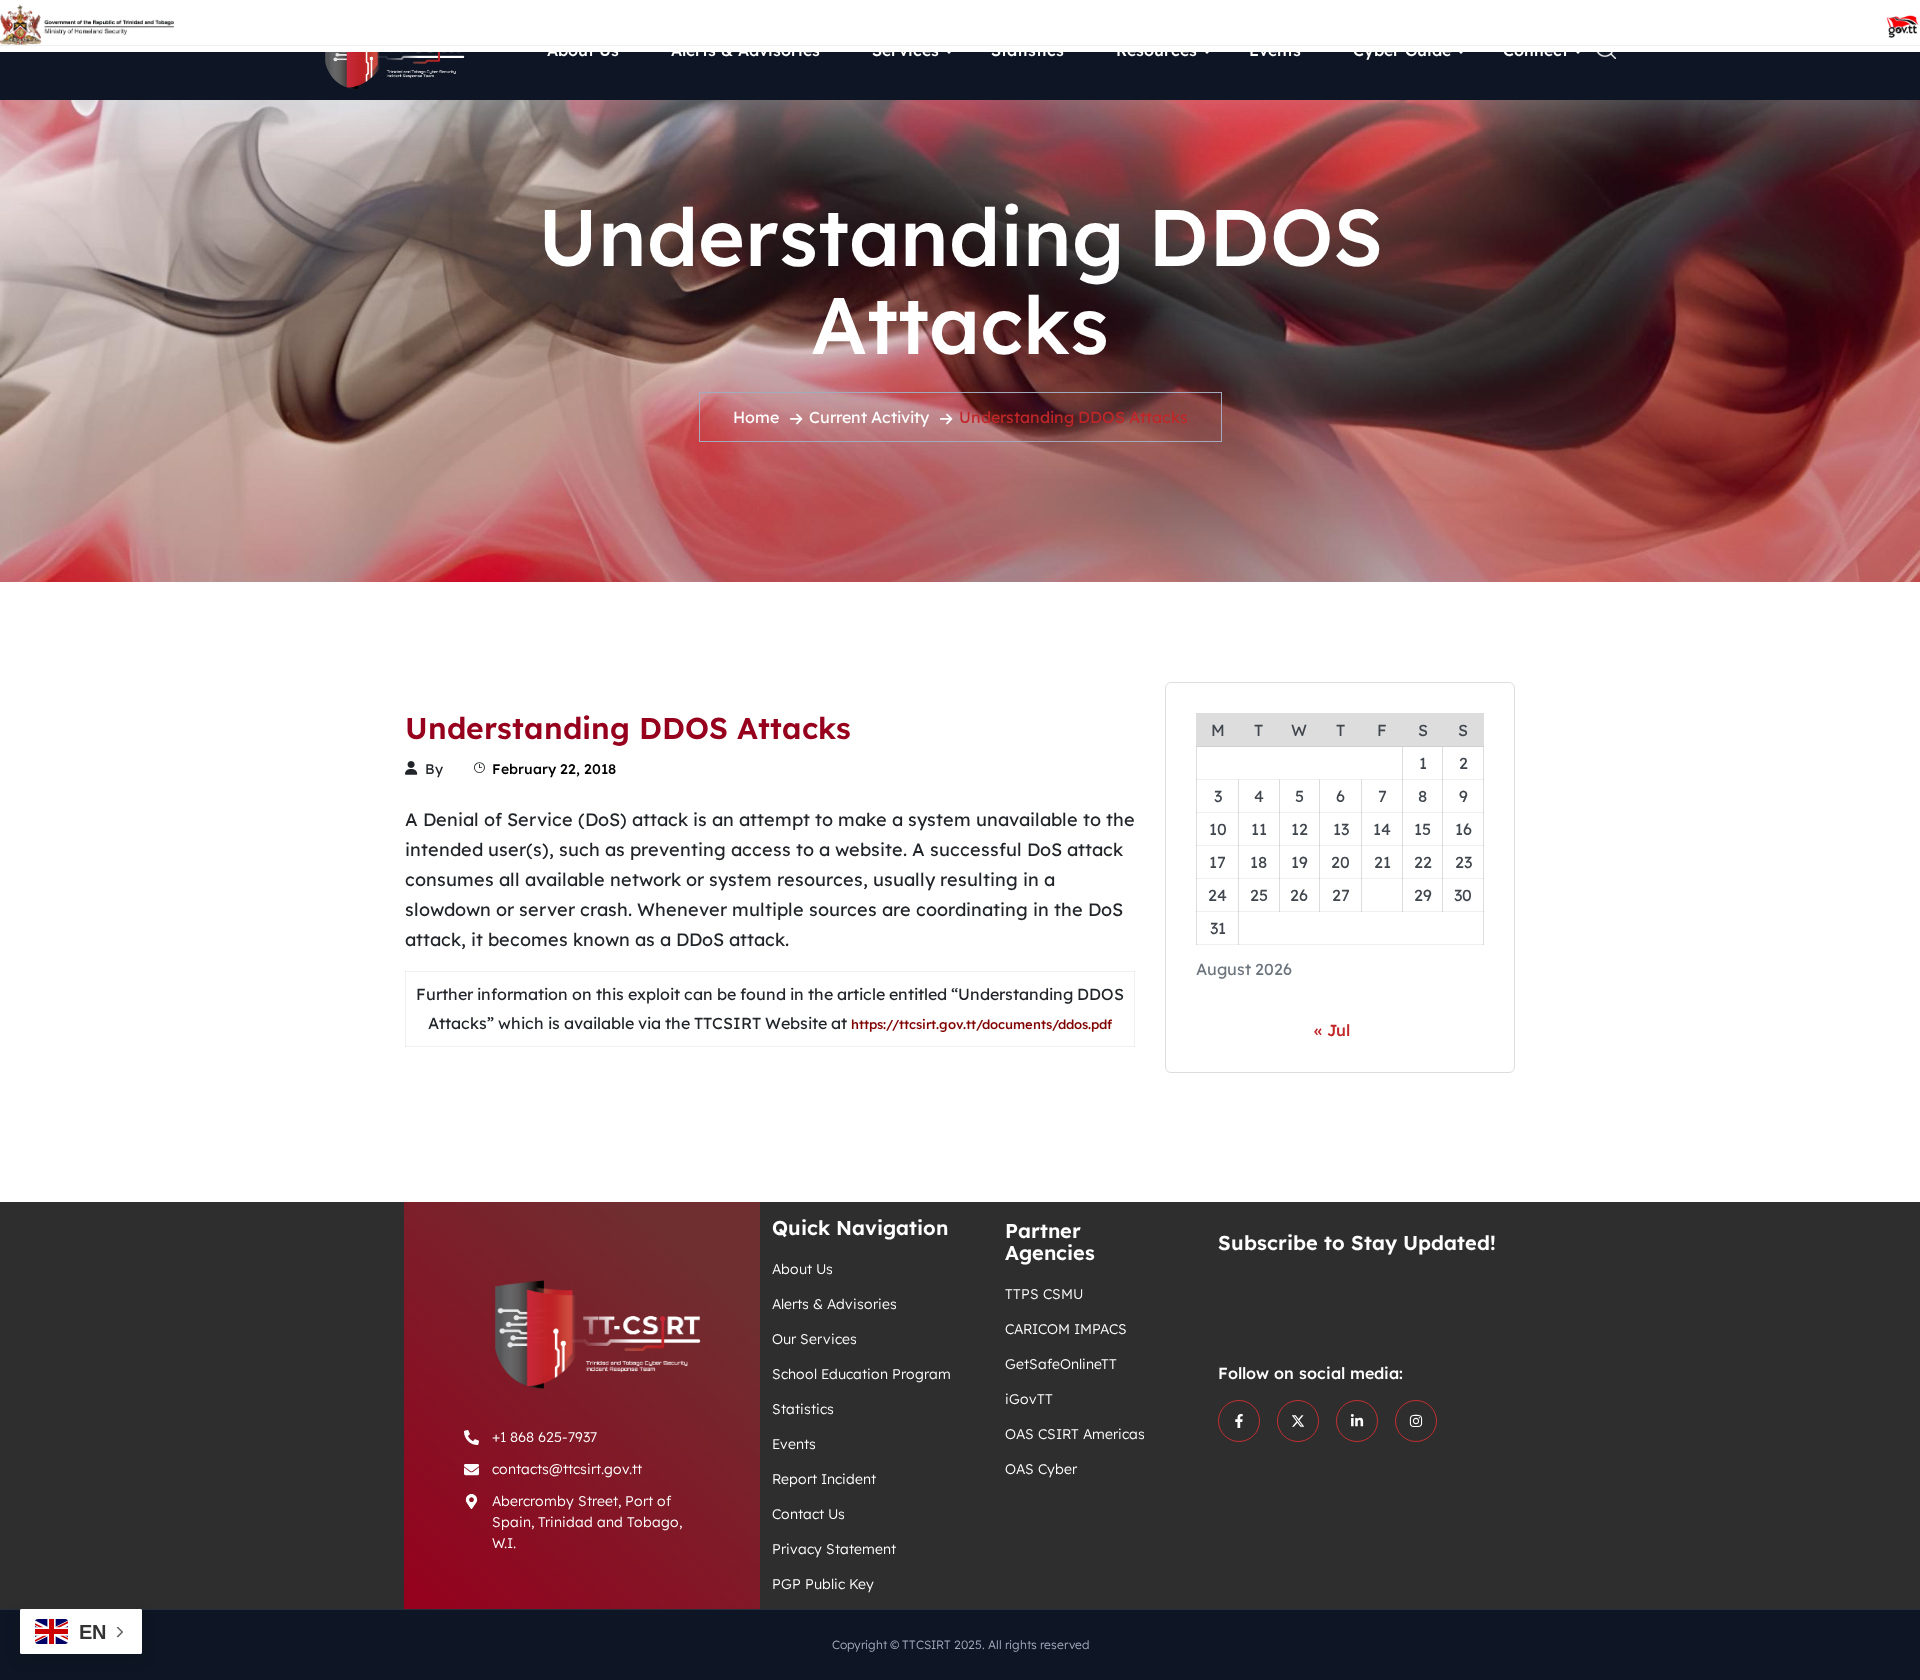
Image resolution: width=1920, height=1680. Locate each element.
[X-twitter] (1298, 1421)
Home (756, 417)
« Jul (1332, 1030)
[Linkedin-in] (1357, 1421)
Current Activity (869, 417)
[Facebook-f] (1239, 1421)
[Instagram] (1416, 1421)
